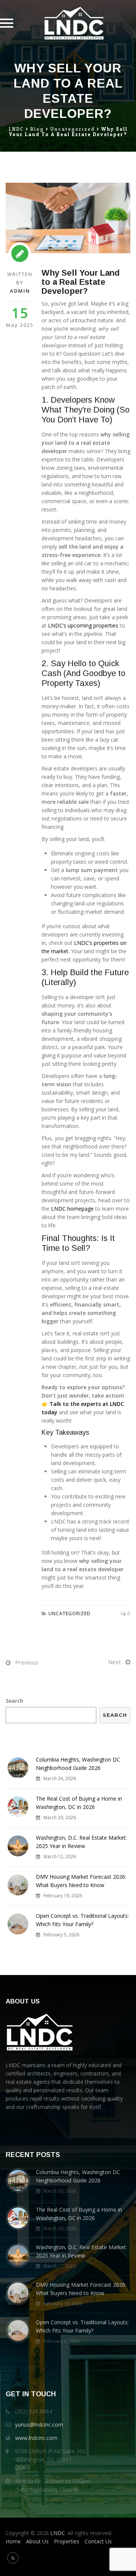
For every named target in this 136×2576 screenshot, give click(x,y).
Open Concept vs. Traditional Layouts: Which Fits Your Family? (82, 1920)
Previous (27, 1662)
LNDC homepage (72, 1209)
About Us (37, 2541)
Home (13, 2541)
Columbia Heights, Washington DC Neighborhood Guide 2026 (78, 1764)
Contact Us (98, 2541)
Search (15, 1701)
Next (114, 1662)
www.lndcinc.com (36, 2438)
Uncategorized (70, 1614)
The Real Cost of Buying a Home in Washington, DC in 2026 (79, 1803)
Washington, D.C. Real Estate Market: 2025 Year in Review (81, 1842)
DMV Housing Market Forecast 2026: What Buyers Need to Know (81, 1881)
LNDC (58, 2533)
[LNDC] (74, 23)
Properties (67, 2541)
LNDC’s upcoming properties (83, 625)
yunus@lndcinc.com (39, 2425)
